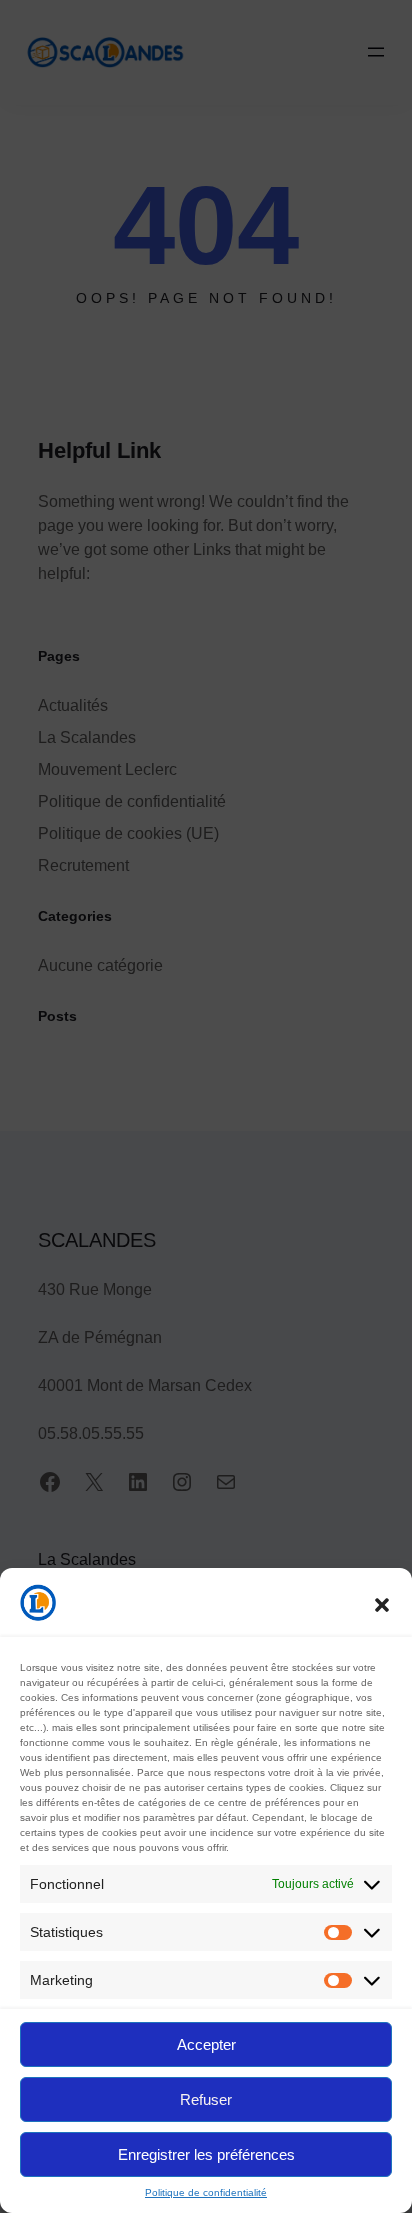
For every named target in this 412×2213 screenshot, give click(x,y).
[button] (382, 1605)
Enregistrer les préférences (206, 2154)
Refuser (206, 2099)
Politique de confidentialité (206, 2192)
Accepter (206, 2044)
